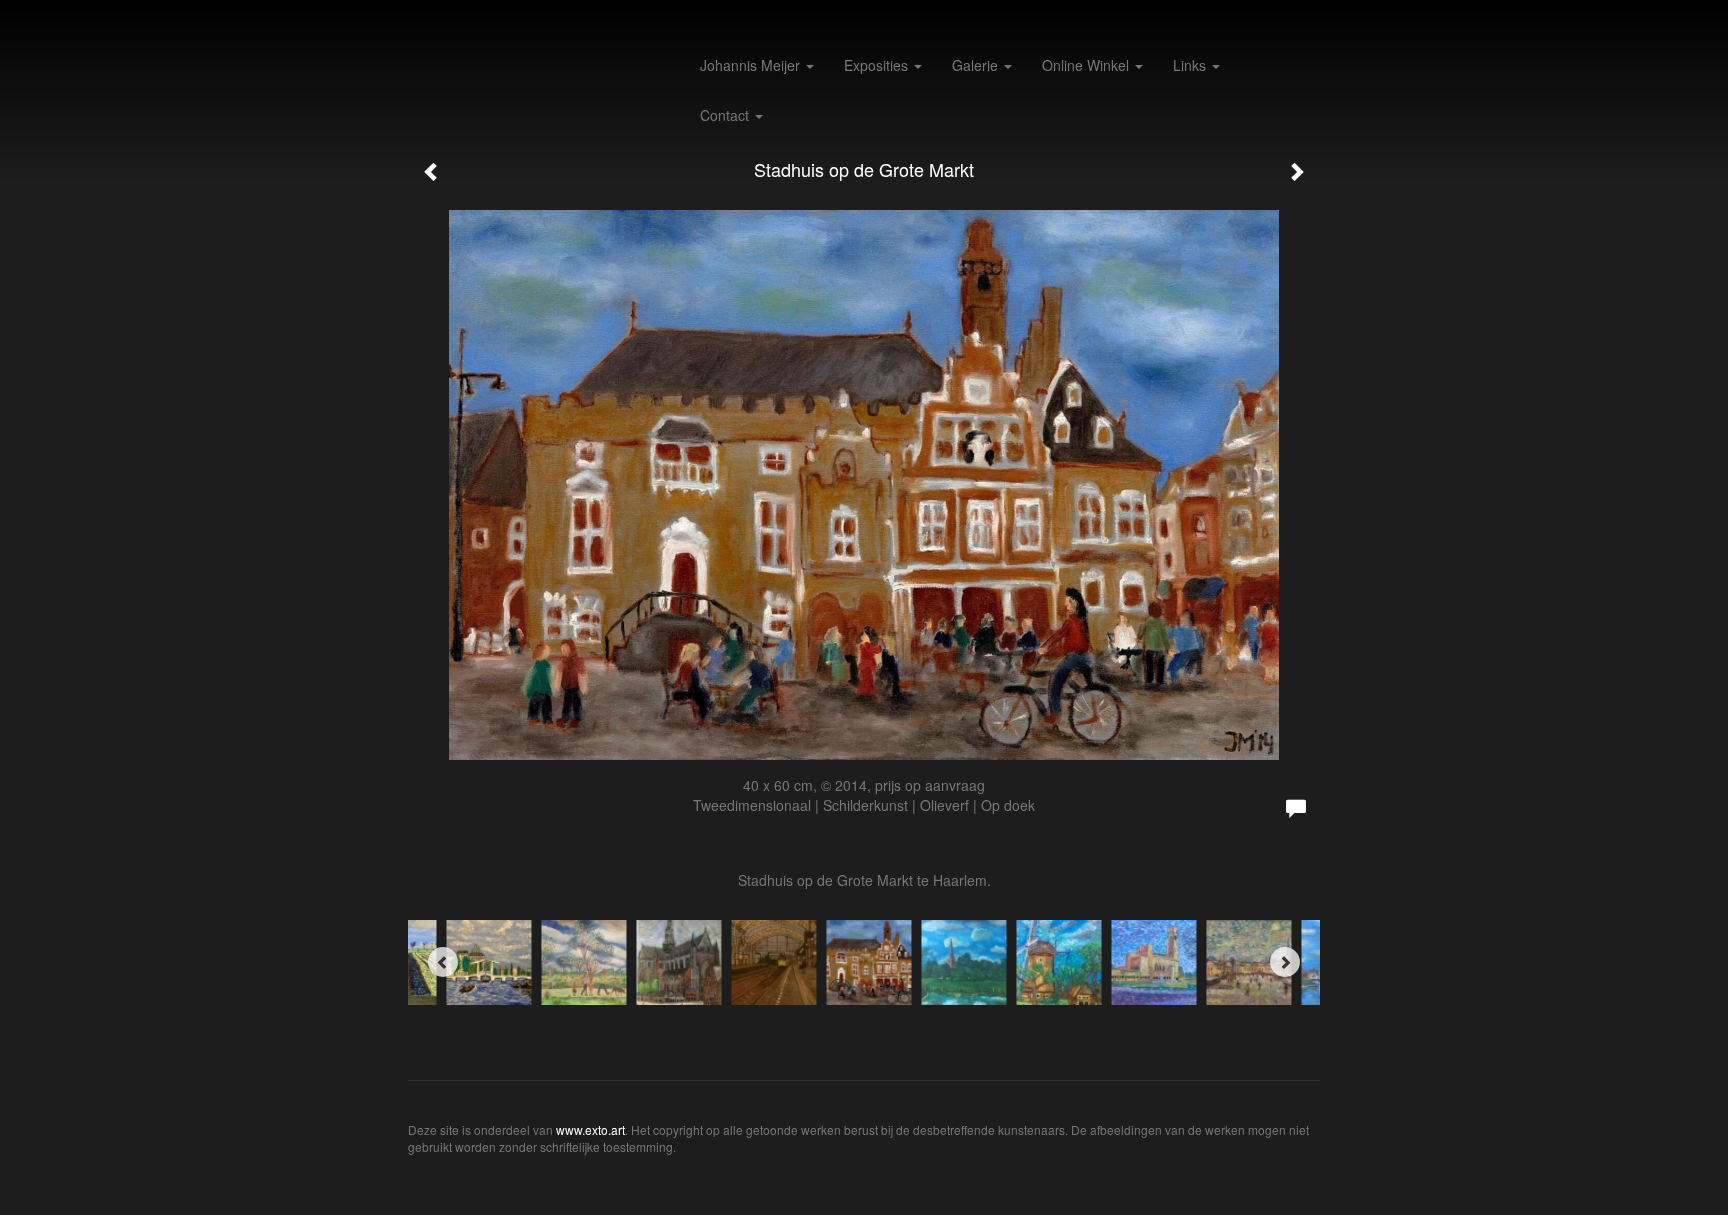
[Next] (1285, 962)
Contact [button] (726, 115)
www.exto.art (590, 1129)
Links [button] (1191, 65)
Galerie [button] (977, 65)
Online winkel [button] (1087, 65)
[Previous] (443, 962)
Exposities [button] (878, 65)
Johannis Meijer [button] (752, 65)
